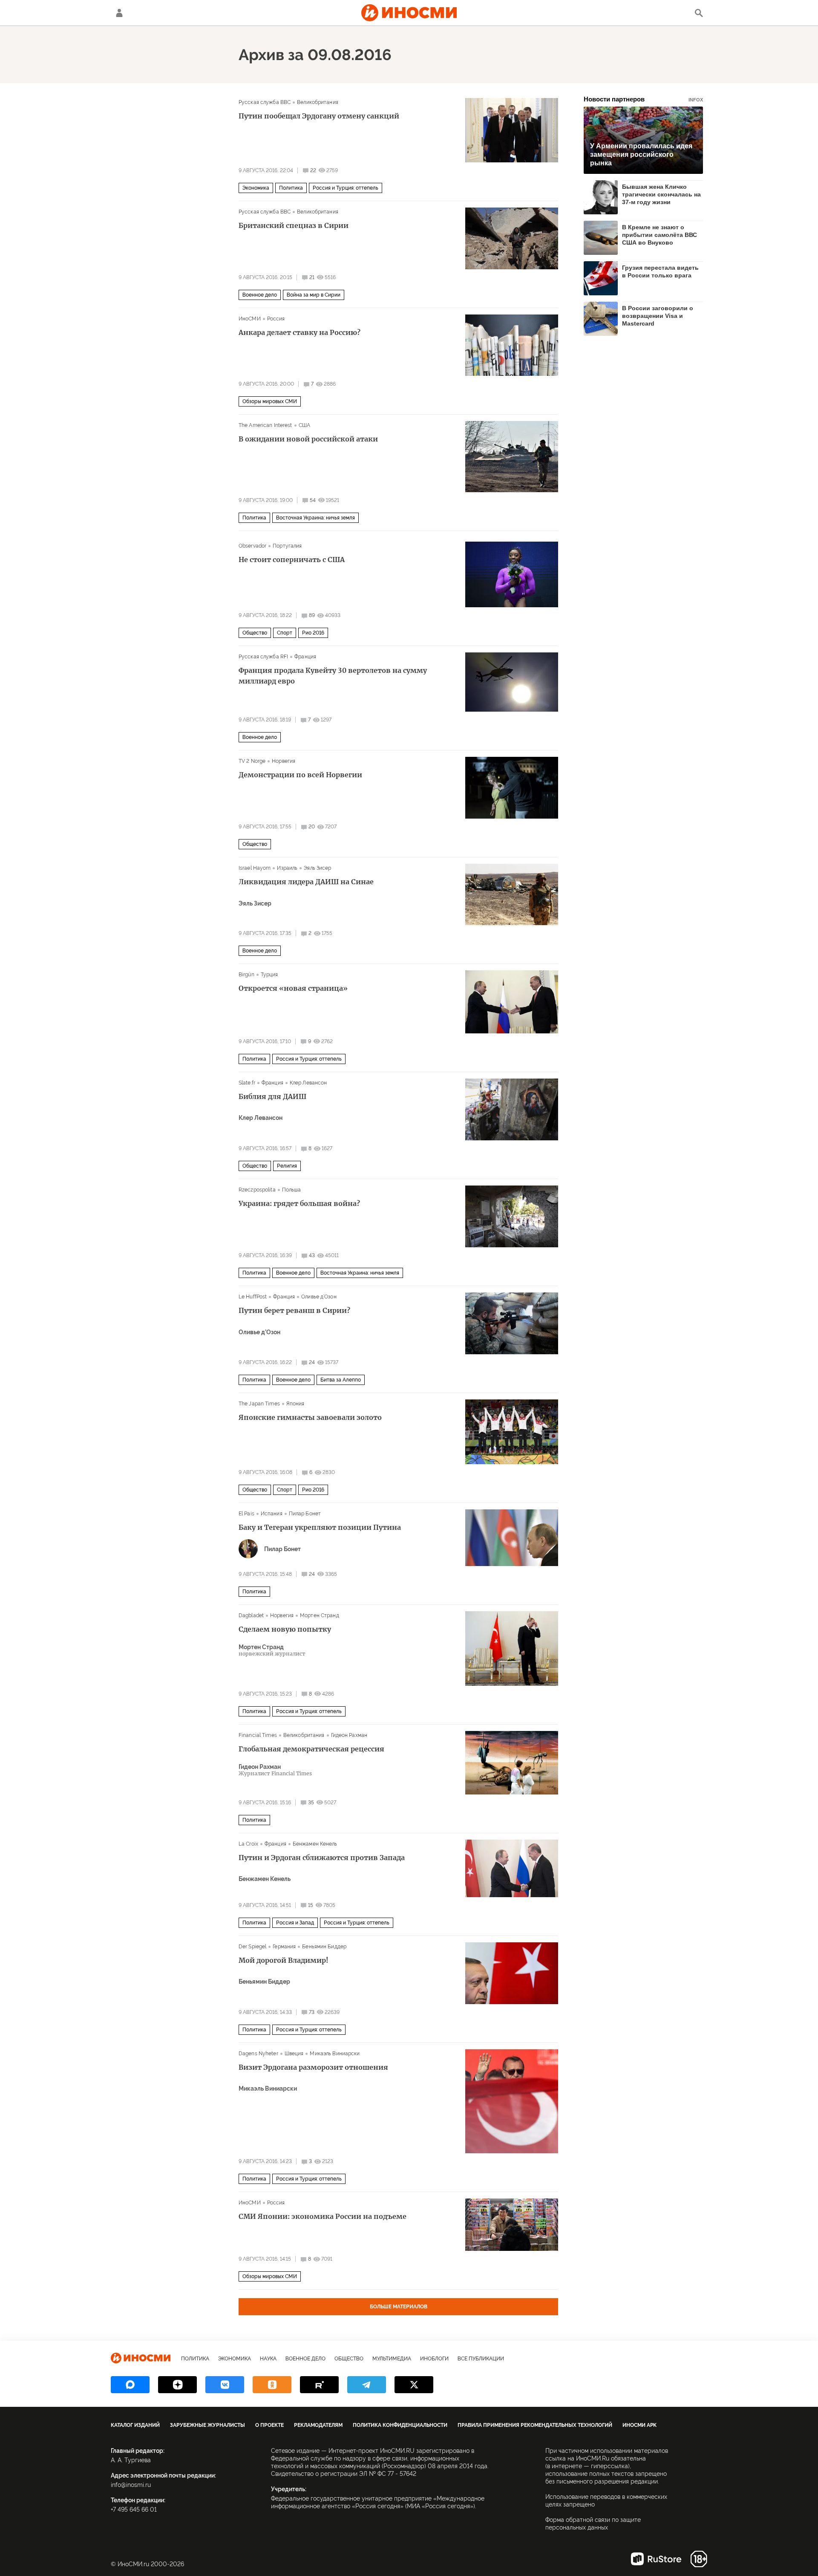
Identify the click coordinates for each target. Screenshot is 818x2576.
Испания (272, 1514)
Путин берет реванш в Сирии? (294, 1310)
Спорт (285, 633)
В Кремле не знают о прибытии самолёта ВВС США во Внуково (660, 235)
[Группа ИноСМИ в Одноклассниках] (272, 2385)
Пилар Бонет (305, 1514)
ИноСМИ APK (639, 2425)
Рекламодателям (318, 2425)
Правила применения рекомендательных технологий (535, 2425)
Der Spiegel (252, 1947)
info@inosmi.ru (131, 2485)
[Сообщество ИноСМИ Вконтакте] (225, 2385)
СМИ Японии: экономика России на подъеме (323, 2216)
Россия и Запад (295, 1923)
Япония (295, 1404)
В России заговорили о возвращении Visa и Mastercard (658, 316)
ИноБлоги (434, 2359)
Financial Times (258, 1735)
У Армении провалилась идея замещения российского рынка (641, 154)
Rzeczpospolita (257, 1190)
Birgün (246, 975)
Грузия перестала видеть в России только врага (660, 271)
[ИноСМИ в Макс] (130, 2385)
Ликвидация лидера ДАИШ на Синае (306, 882)
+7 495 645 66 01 (134, 2510)
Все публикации (481, 2359)
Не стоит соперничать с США (292, 560)
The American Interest (265, 425)
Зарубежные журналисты (207, 2425)
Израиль (287, 868)
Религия (287, 1166)
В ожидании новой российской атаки (308, 439)
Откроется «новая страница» (293, 988)
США (304, 425)
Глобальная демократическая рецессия (311, 1749)
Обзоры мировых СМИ (270, 401)
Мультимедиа (392, 2359)
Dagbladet (251, 1615)
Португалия (287, 546)
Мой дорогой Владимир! (284, 1960)
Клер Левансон (308, 1083)
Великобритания (318, 102)
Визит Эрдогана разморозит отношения (313, 2067)
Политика (291, 188)
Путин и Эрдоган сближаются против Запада (322, 1858)
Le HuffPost (253, 1297)
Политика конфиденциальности (400, 2425)
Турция (269, 975)
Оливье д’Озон (319, 1297)
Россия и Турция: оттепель (346, 188)
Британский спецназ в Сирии (294, 225)
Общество (255, 633)
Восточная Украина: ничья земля (315, 518)
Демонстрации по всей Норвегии (300, 775)
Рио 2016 (313, 633)
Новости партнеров (643, 99)
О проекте (269, 2425)
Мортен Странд (320, 1615)
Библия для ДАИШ (272, 1096)
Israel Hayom (255, 868)
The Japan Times (259, 1404)
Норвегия (284, 761)
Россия (276, 319)
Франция (305, 657)
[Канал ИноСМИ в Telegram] (367, 2385)
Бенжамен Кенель (315, 1844)
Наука (268, 2359)
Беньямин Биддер (324, 1947)
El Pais (246, 1514)
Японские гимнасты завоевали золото (310, 1417)
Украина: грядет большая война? (299, 1203)
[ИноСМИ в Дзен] (177, 2385)
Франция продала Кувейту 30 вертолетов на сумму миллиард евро (333, 676)
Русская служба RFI (263, 657)
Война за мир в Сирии (314, 295)
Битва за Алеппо (341, 1380)
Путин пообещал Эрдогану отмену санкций (319, 116)
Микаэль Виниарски (335, 2054)
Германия (284, 1947)
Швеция (294, 2054)
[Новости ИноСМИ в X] (414, 2385)
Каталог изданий (135, 2425)
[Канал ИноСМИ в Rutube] (319, 2385)
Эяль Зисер (317, 868)
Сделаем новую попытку (285, 1629)
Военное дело (260, 295)
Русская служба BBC (265, 102)
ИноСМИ (250, 319)
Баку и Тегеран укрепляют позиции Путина (320, 1527)
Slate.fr (247, 1083)
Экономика (256, 188)
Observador (252, 546)
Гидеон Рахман (349, 1735)
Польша (292, 1190)
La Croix (248, 1844)
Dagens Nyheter (258, 2054)
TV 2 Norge (252, 761)
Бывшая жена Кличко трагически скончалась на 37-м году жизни (661, 194)
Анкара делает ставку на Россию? (300, 332)
